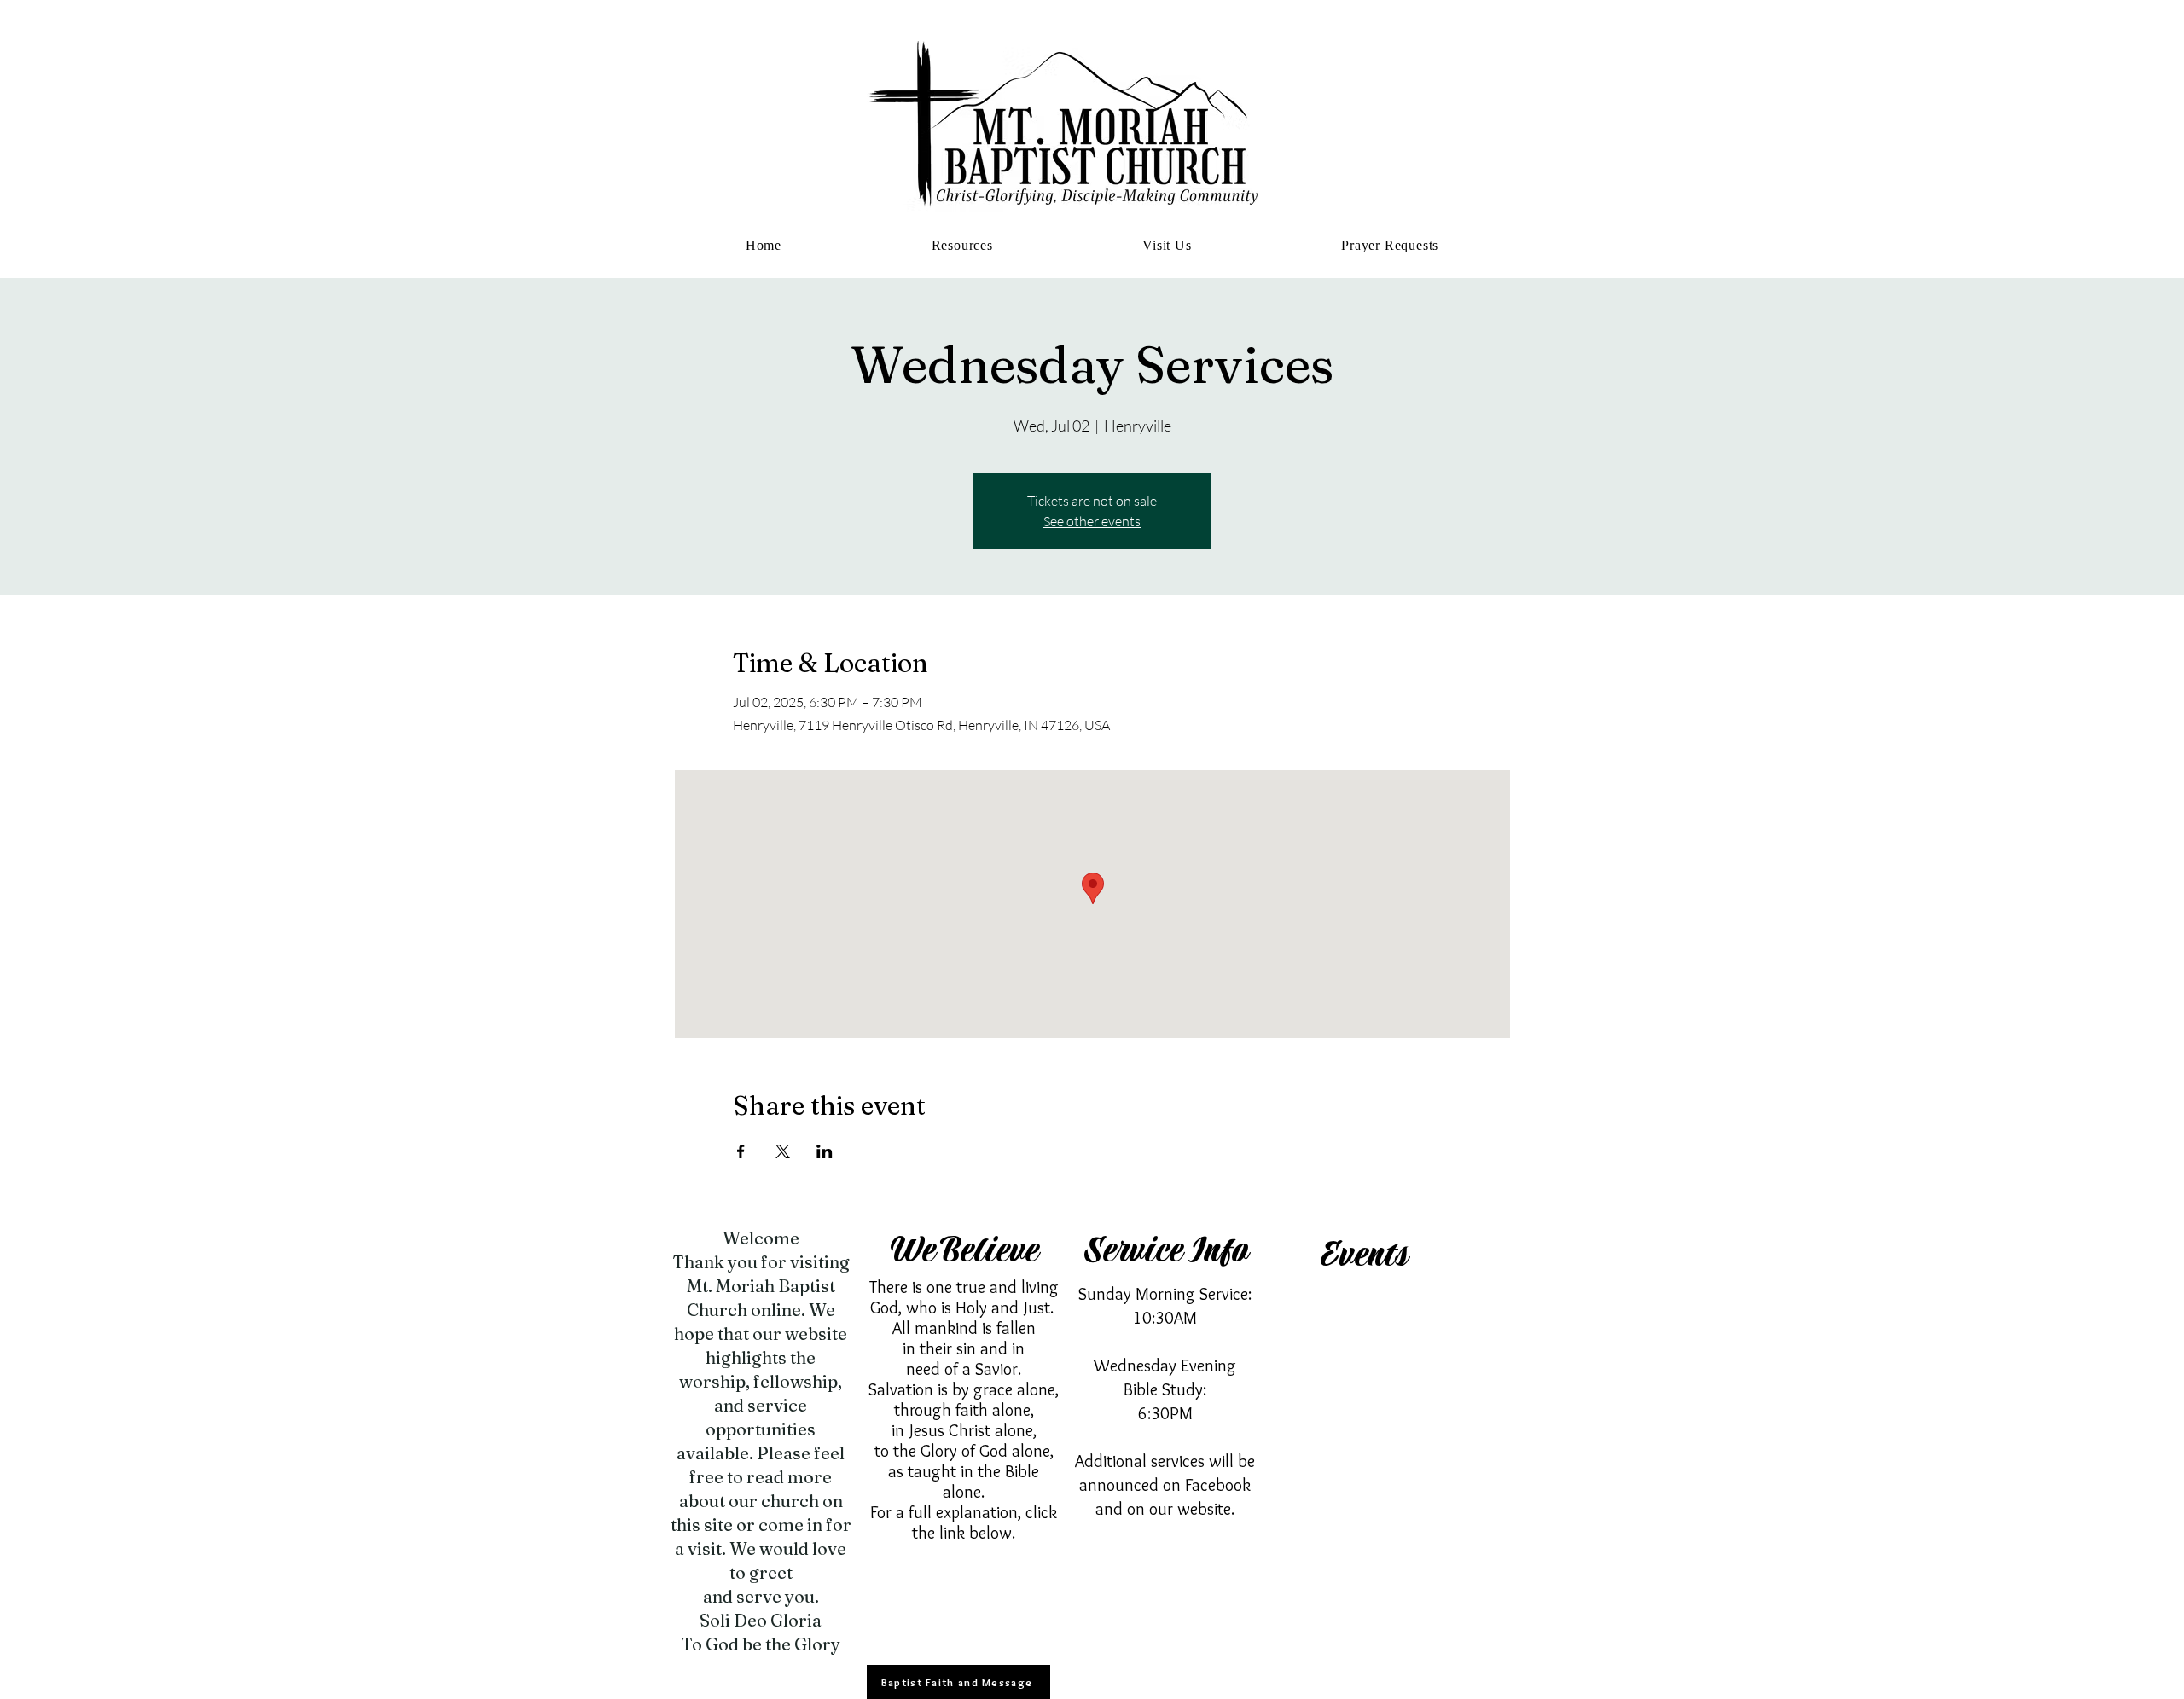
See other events (1092, 521)
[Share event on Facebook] (741, 1151)
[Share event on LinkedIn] (825, 1151)
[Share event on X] (783, 1151)
